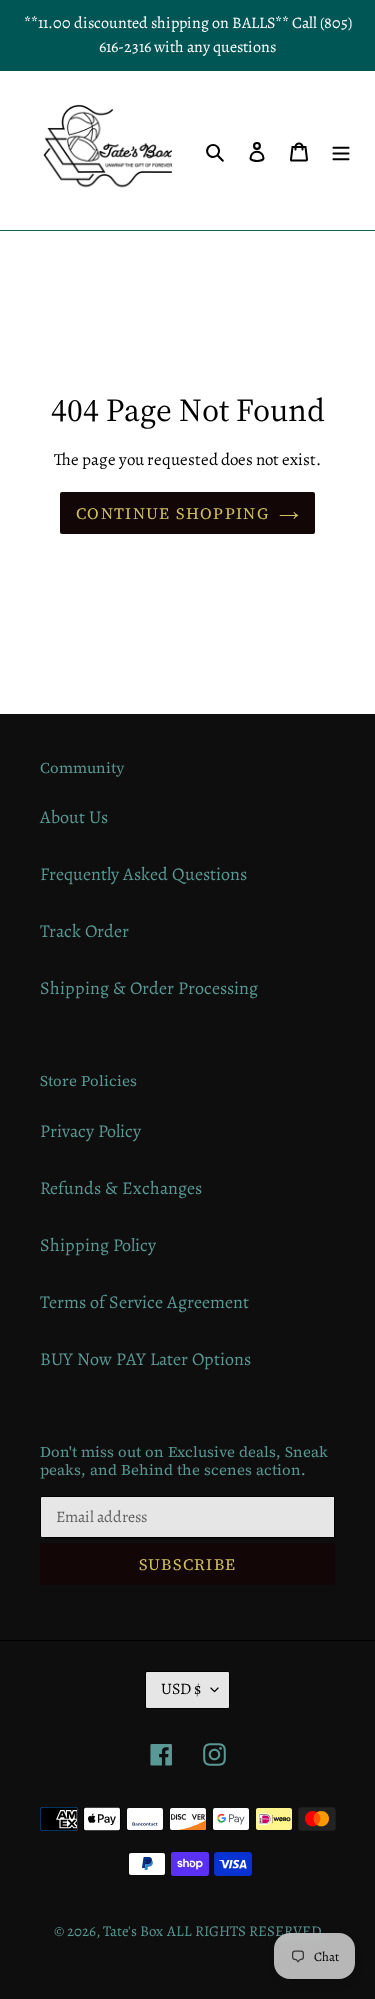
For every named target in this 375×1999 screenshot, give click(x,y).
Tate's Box (133, 1931)
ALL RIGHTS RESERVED (244, 1931)
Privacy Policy (90, 1131)
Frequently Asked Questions (143, 874)
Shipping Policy (98, 1245)
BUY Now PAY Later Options (145, 1359)
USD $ (181, 1689)
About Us (74, 817)
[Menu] (341, 150)
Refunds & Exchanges (121, 1188)
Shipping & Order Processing (149, 988)
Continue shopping (172, 513)
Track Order (84, 931)
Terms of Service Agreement (144, 1302)
